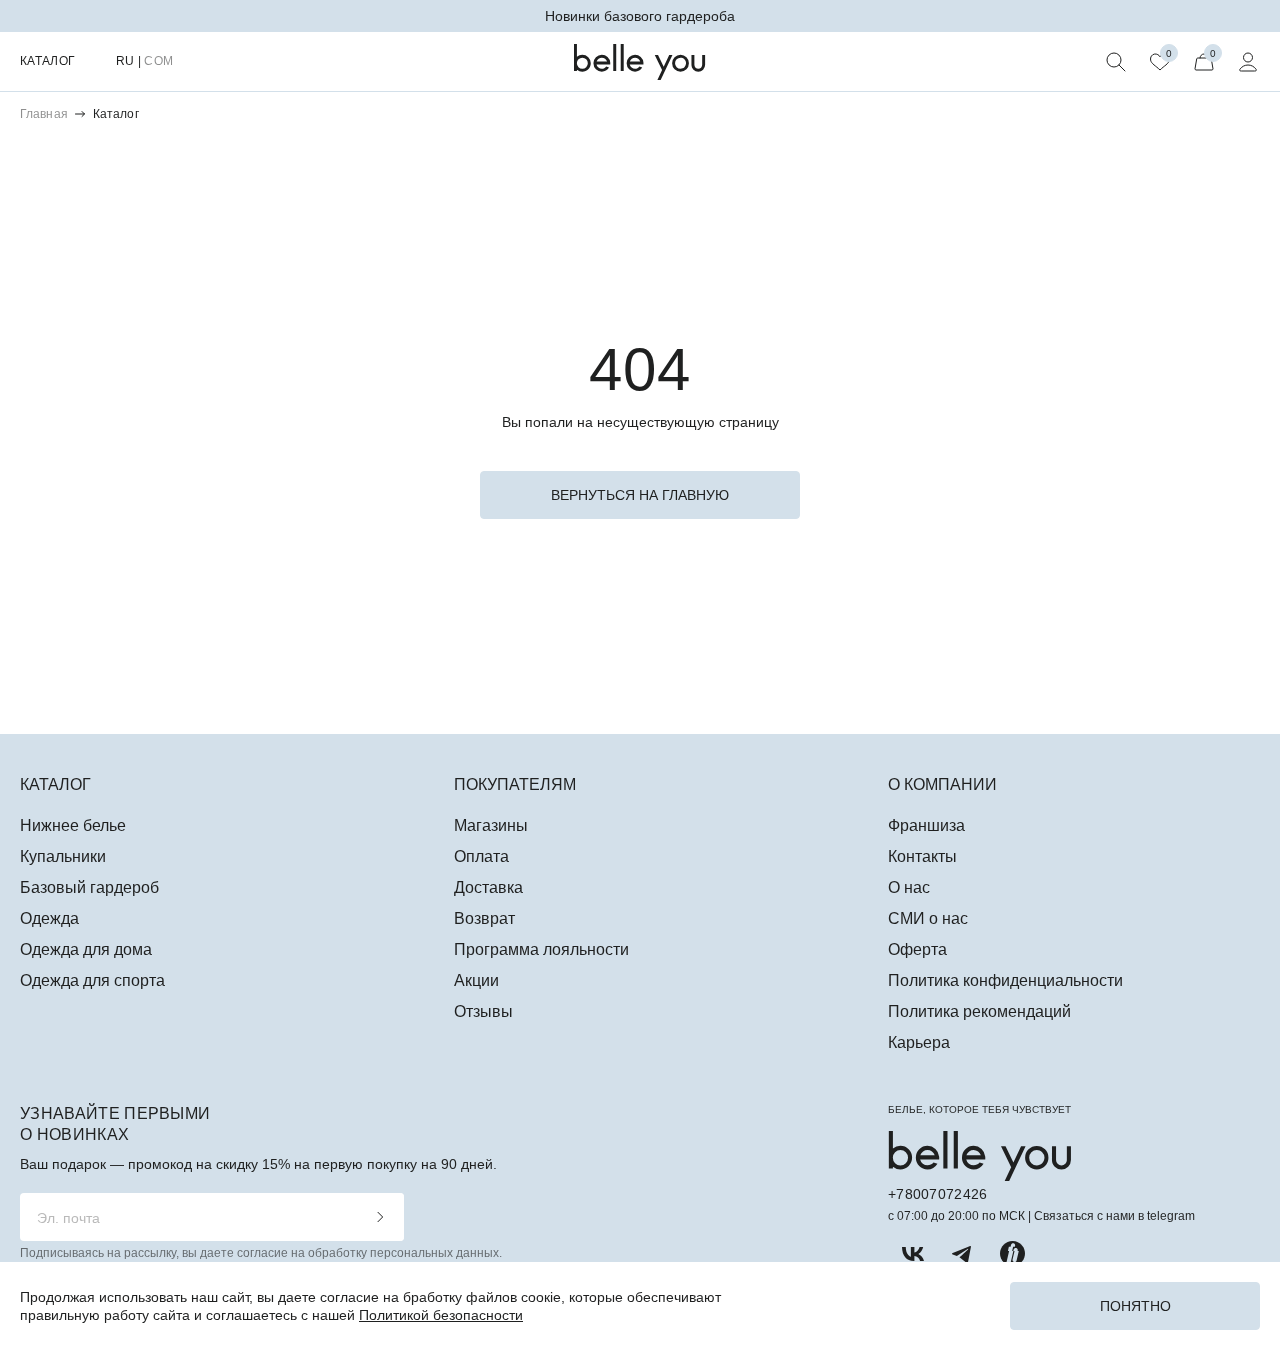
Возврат (484, 918)
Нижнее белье (73, 825)
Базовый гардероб (89, 887)
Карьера (919, 1042)
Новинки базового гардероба (640, 16)
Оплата (481, 856)
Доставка (488, 887)
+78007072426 (937, 1194)
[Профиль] (1248, 62)
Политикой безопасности (441, 1315)
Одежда (49, 918)
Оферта (917, 949)
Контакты (922, 856)
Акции (476, 980)
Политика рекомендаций (979, 1011)
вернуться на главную (640, 495)
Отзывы (483, 1011)
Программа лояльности (541, 949)
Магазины (491, 825)
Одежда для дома (86, 949)
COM (158, 61)
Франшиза (926, 825)
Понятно (1135, 1306)
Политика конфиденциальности (1005, 980)
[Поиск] (1116, 62)
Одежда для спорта (92, 980)
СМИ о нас (928, 918)
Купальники (63, 856)
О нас (909, 887)
